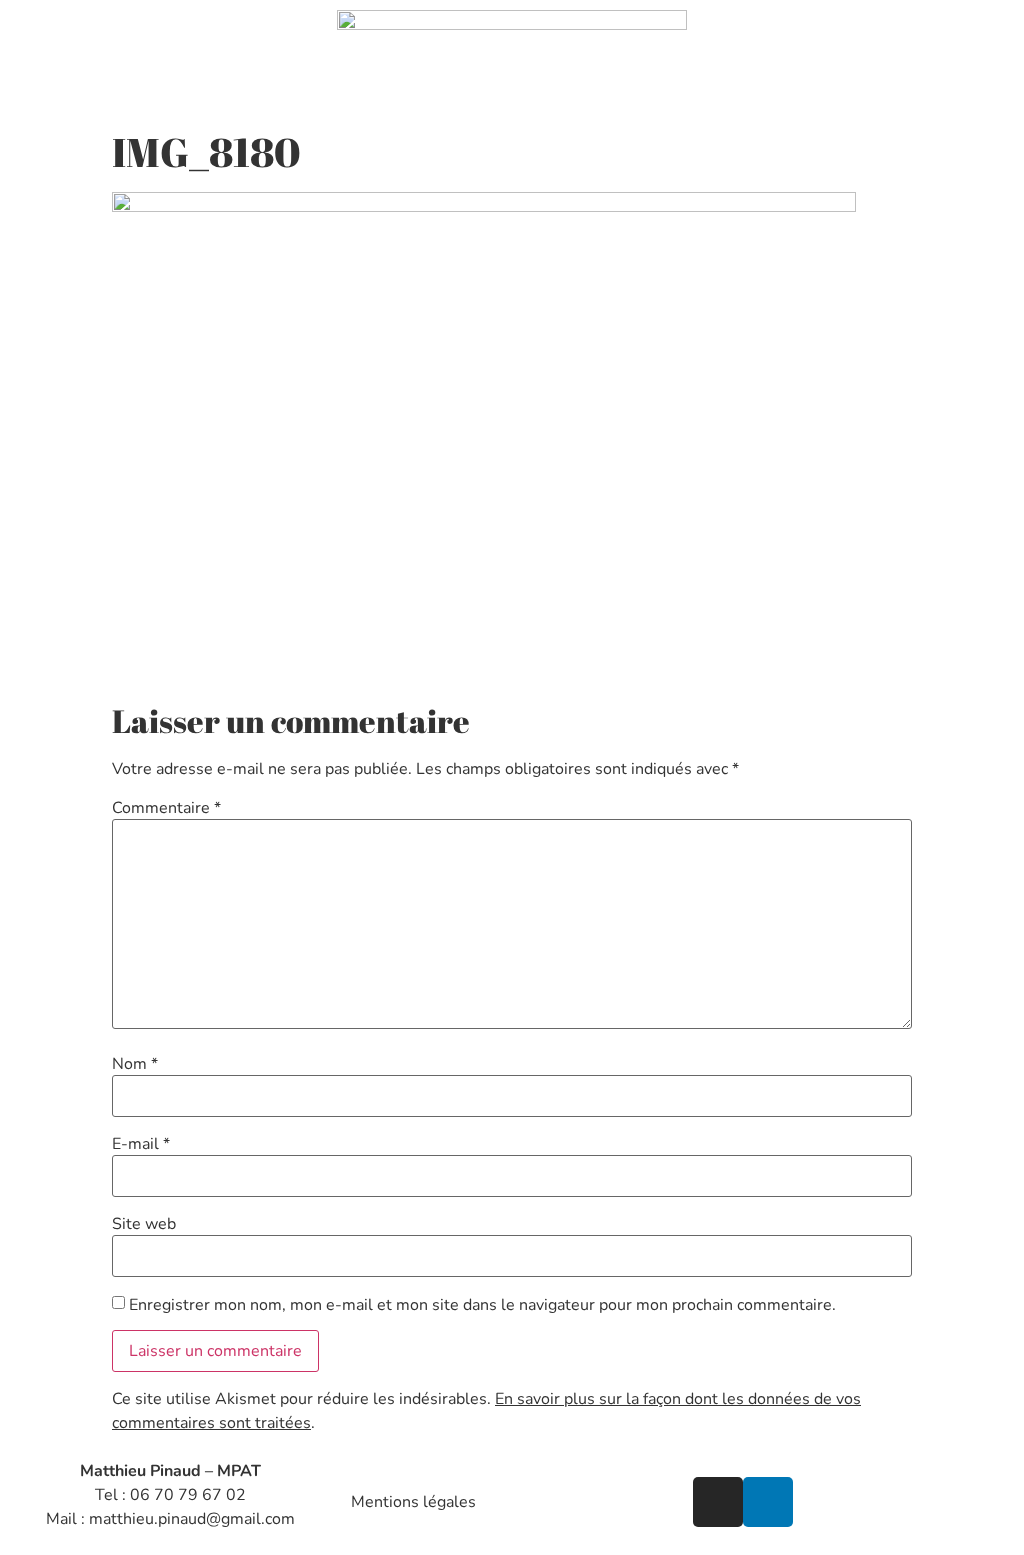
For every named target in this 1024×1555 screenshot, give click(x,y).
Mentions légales (413, 1502)
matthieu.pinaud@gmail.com (192, 1519)
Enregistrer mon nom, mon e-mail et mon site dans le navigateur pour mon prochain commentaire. (482, 1305)
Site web (144, 1224)
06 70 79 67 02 (188, 1495)
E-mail (141, 1144)
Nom (135, 1064)
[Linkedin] (768, 1502)
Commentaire (166, 808)
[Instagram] (718, 1502)
